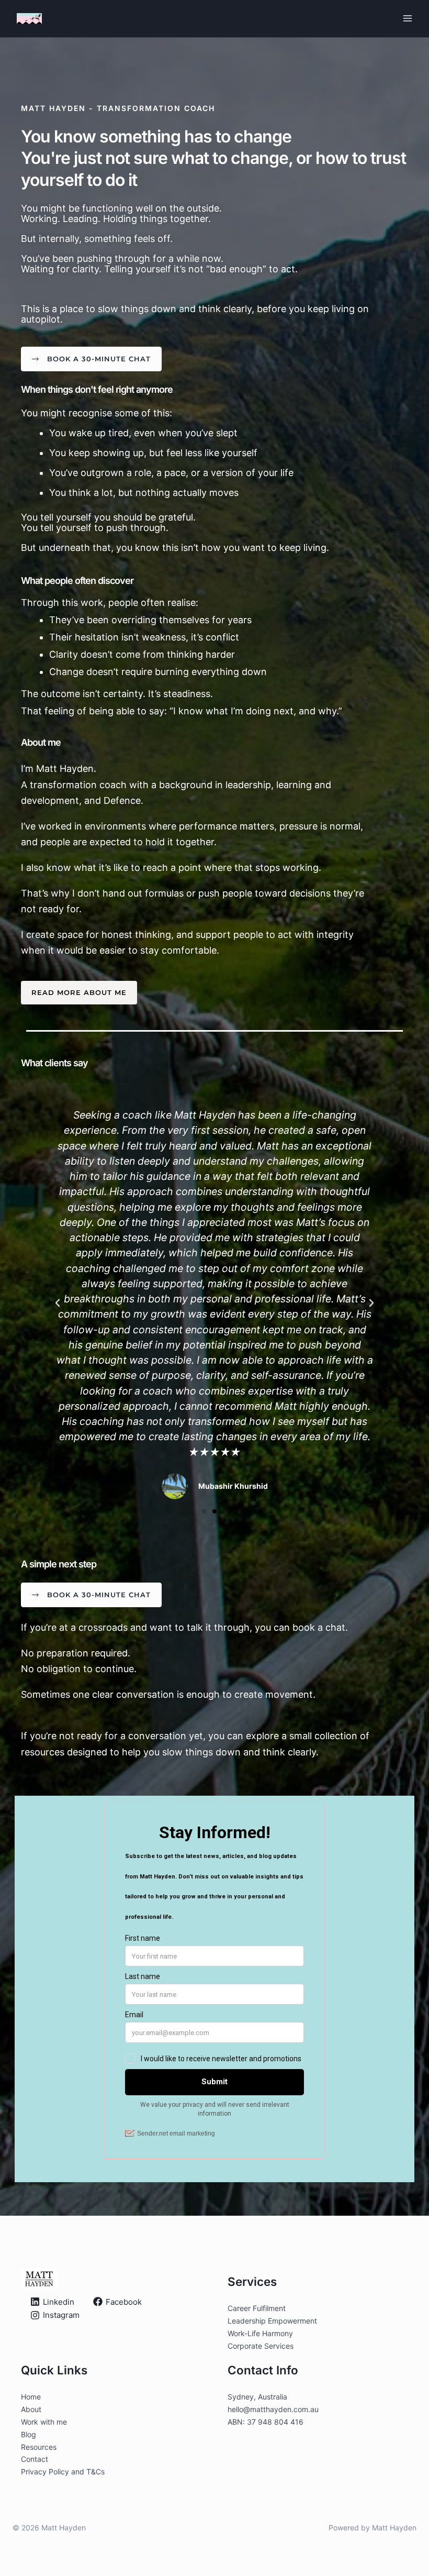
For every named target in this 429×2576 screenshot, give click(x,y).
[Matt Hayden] (29, 19)
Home (31, 2397)
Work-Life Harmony (260, 2333)
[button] (58, 1303)
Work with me (44, 2422)
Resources (39, 2447)
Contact (35, 2459)
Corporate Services (261, 2346)
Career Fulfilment (257, 2308)
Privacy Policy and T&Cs (63, 2472)
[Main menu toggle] (408, 19)
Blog (29, 2434)
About (31, 2409)
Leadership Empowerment (272, 2321)
